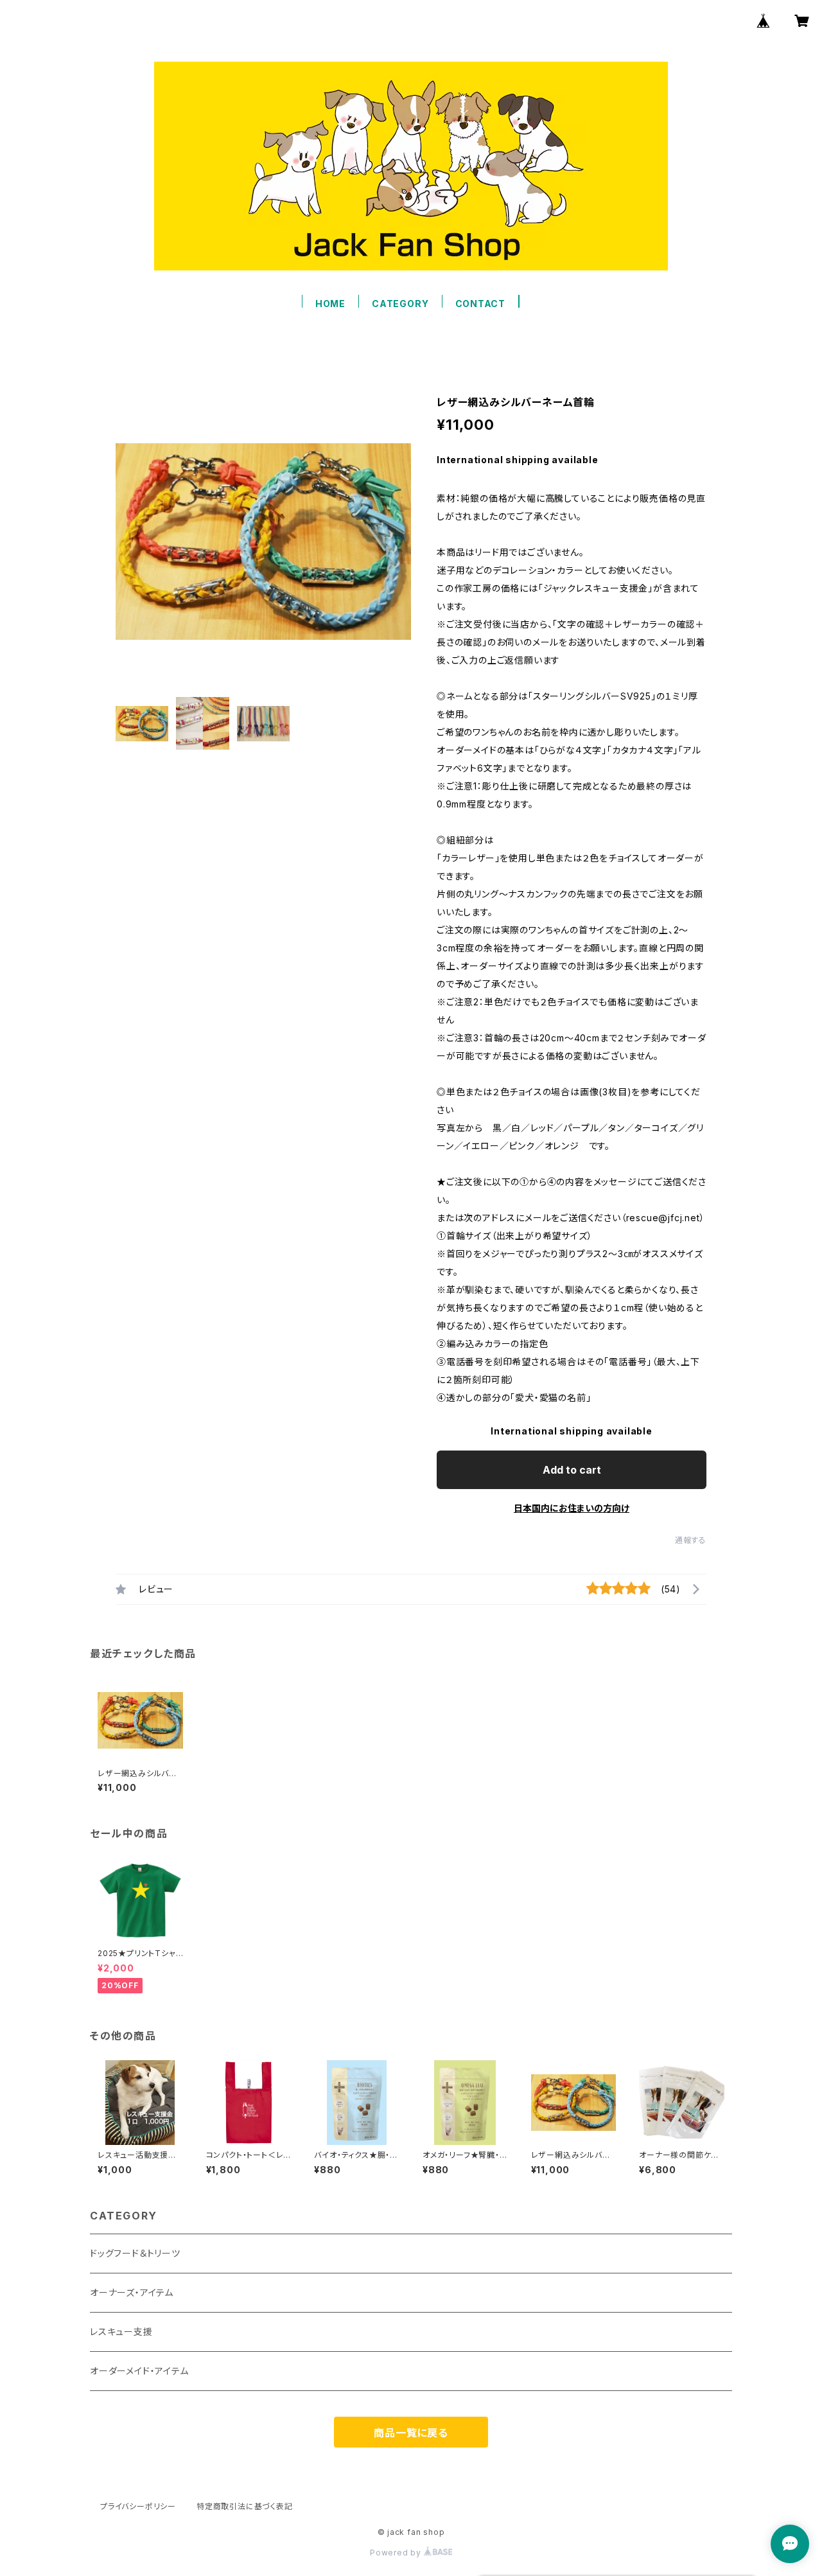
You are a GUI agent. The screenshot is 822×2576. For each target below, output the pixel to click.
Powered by (397, 2553)
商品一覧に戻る (411, 2433)
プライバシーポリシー (138, 2506)
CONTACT (481, 304)
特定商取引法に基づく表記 (245, 2506)
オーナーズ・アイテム (132, 2292)
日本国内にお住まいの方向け (572, 1508)
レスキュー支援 (121, 2332)
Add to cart (572, 1470)
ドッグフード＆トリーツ (135, 2253)
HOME (330, 304)
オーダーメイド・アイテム (139, 2371)
